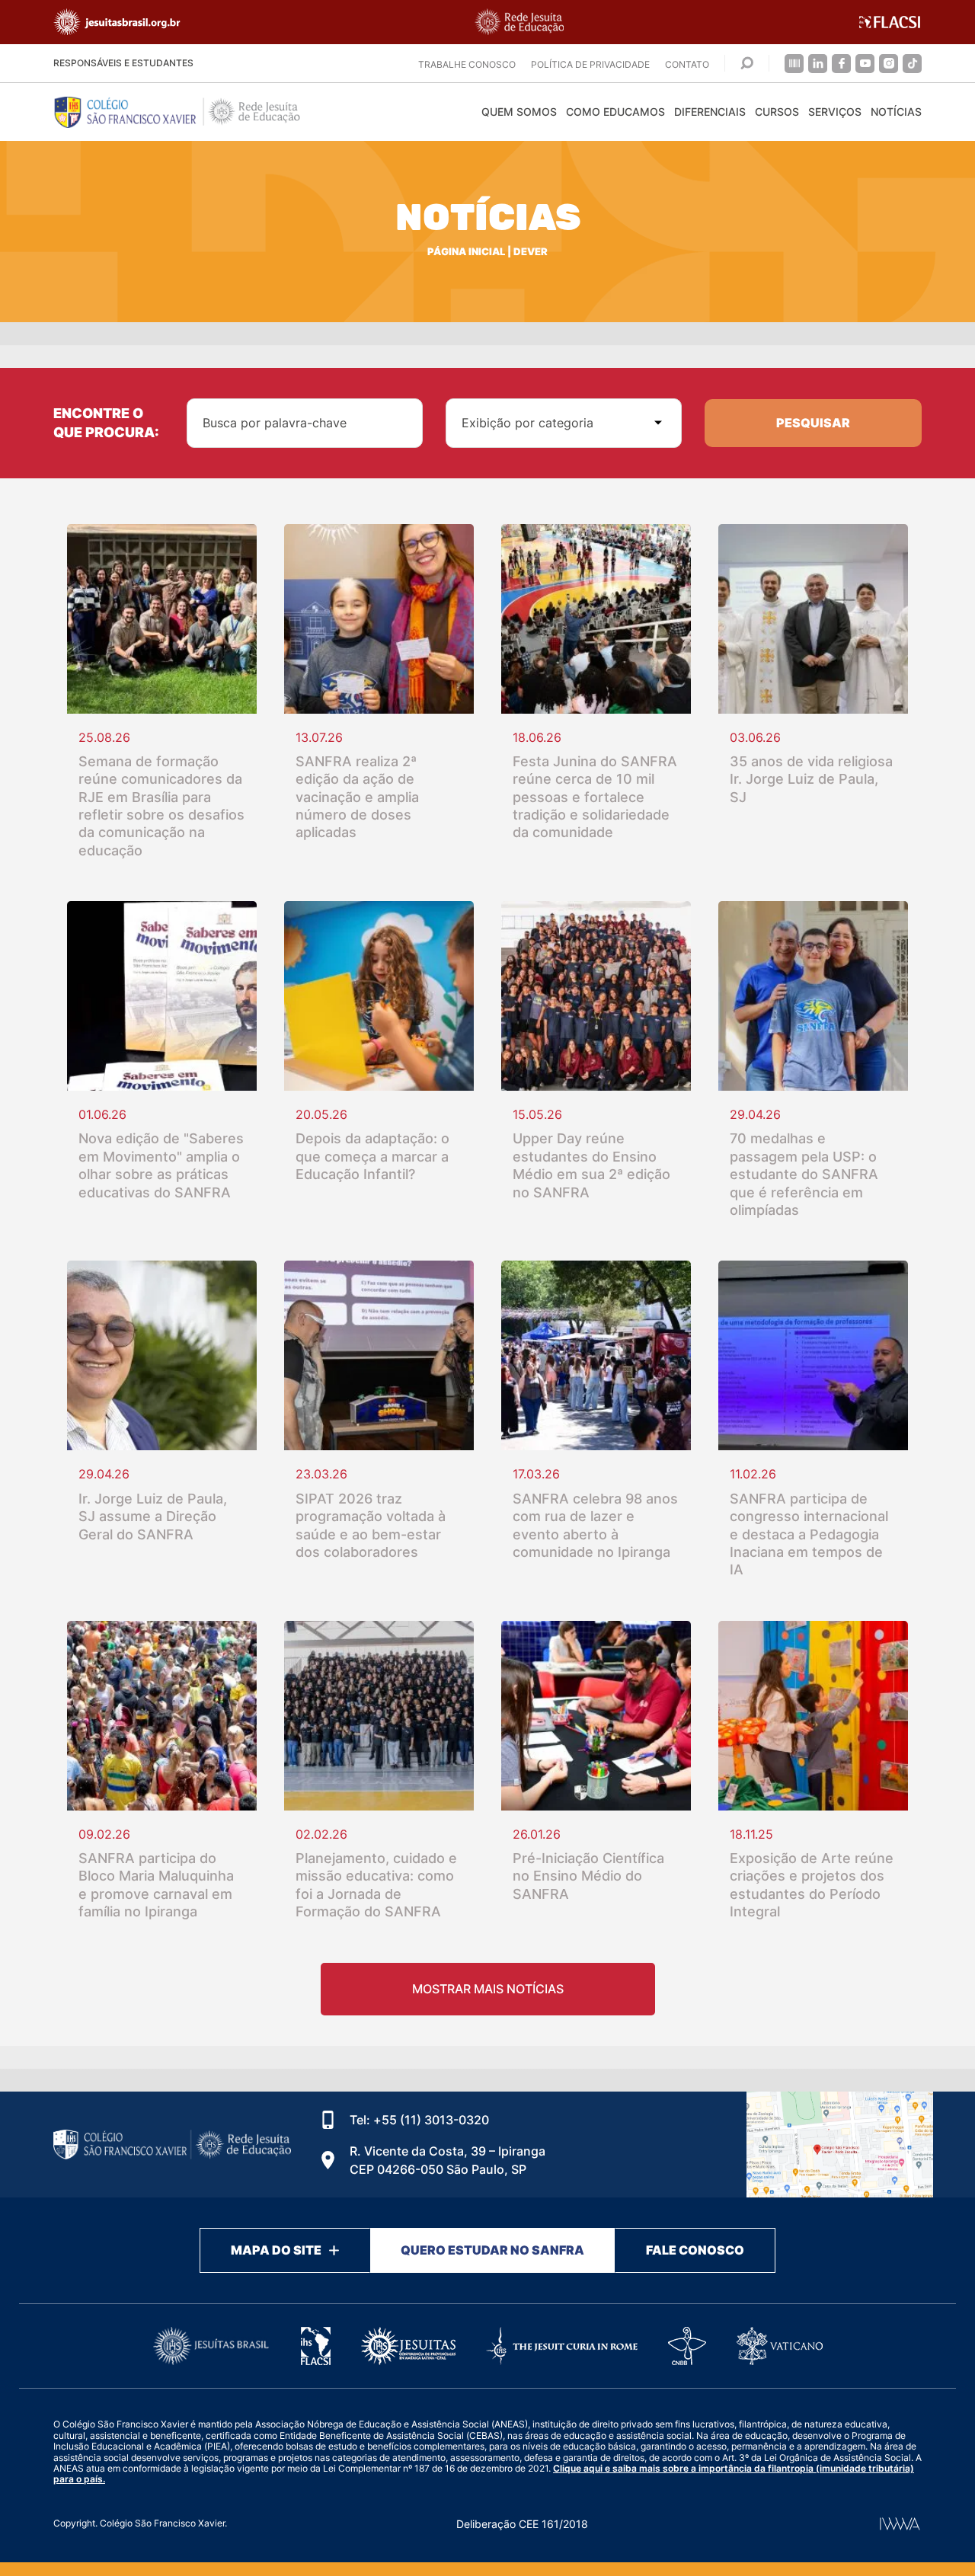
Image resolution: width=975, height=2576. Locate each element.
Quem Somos (519, 112)
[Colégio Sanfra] (190, 112)
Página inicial (466, 252)
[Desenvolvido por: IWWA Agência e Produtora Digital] (900, 2524)
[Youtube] (865, 64)
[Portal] (794, 64)
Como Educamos (615, 112)
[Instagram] (889, 64)
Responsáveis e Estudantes (123, 63)
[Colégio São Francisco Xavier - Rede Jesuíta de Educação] (840, 2145)
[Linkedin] (818, 64)
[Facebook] (841, 64)
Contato (687, 64)
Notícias (896, 112)
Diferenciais (710, 112)
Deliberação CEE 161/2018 (522, 2524)
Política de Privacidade (590, 64)
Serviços (835, 112)
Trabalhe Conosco (467, 64)
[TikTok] (912, 64)
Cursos (777, 112)
